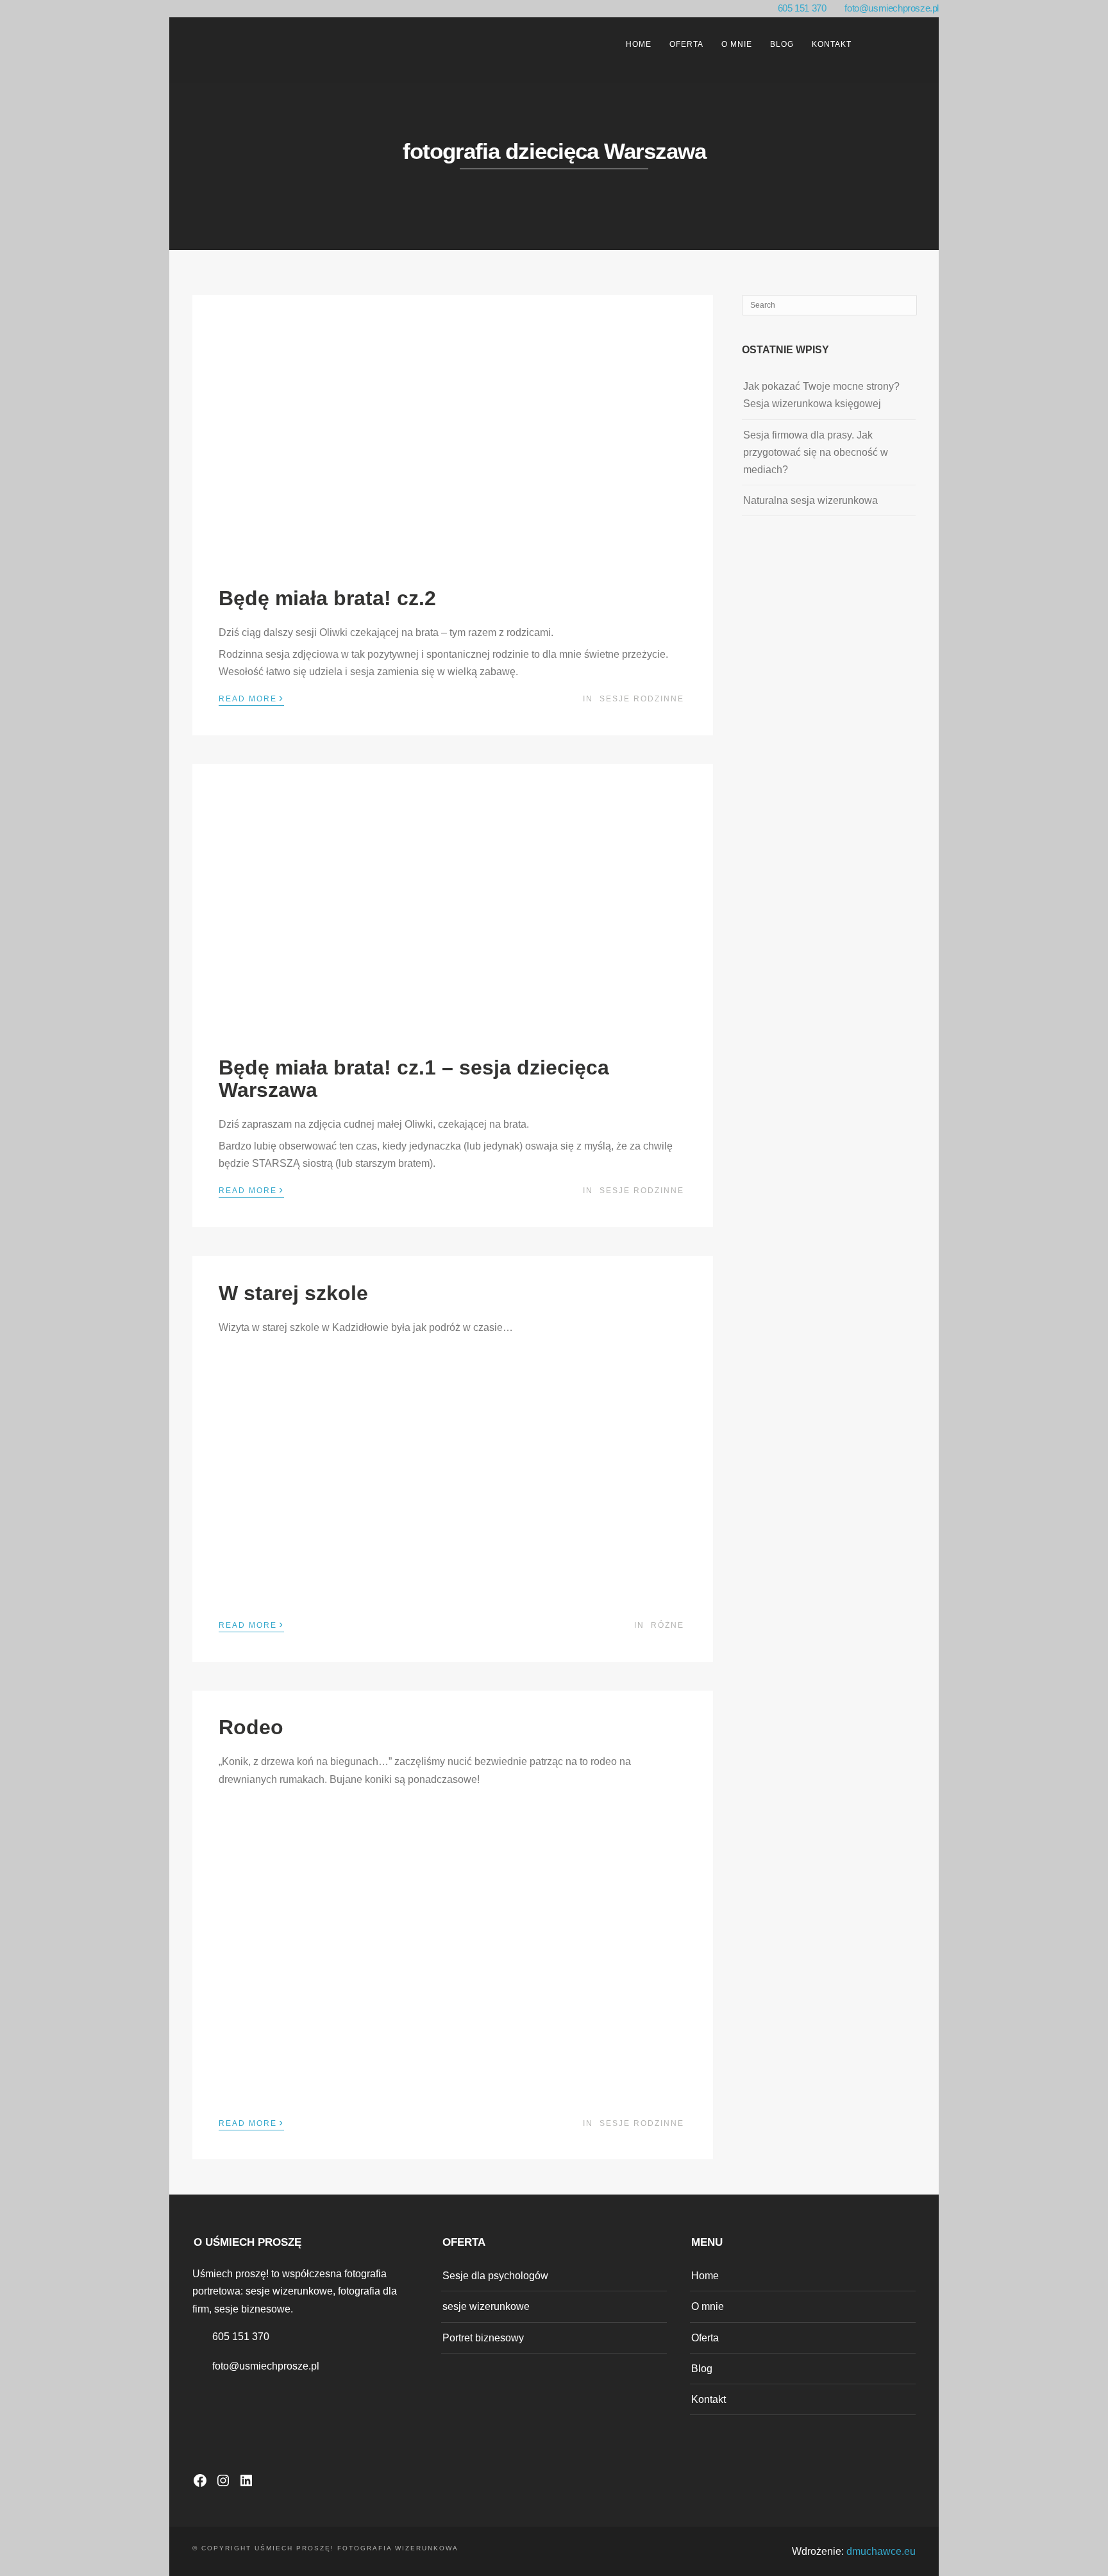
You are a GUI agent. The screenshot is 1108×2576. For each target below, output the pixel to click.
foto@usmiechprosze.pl (892, 8)
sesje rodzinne (642, 699)
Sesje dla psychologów (495, 2276)
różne (667, 1625)
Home (639, 44)
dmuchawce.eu (881, 2551)
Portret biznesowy (483, 2338)
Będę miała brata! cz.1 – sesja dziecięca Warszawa (414, 1079)
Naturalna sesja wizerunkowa (810, 500)
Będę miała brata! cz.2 (327, 598)
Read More (251, 698)
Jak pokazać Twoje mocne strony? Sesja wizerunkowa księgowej (821, 395)
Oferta (686, 44)
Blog (782, 44)
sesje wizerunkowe (486, 2306)
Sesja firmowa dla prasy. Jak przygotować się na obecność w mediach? (816, 452)
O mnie (737, 44)
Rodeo (251, 1727)
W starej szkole (293, 1293)
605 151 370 (802, 8)
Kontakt (832, 44)
